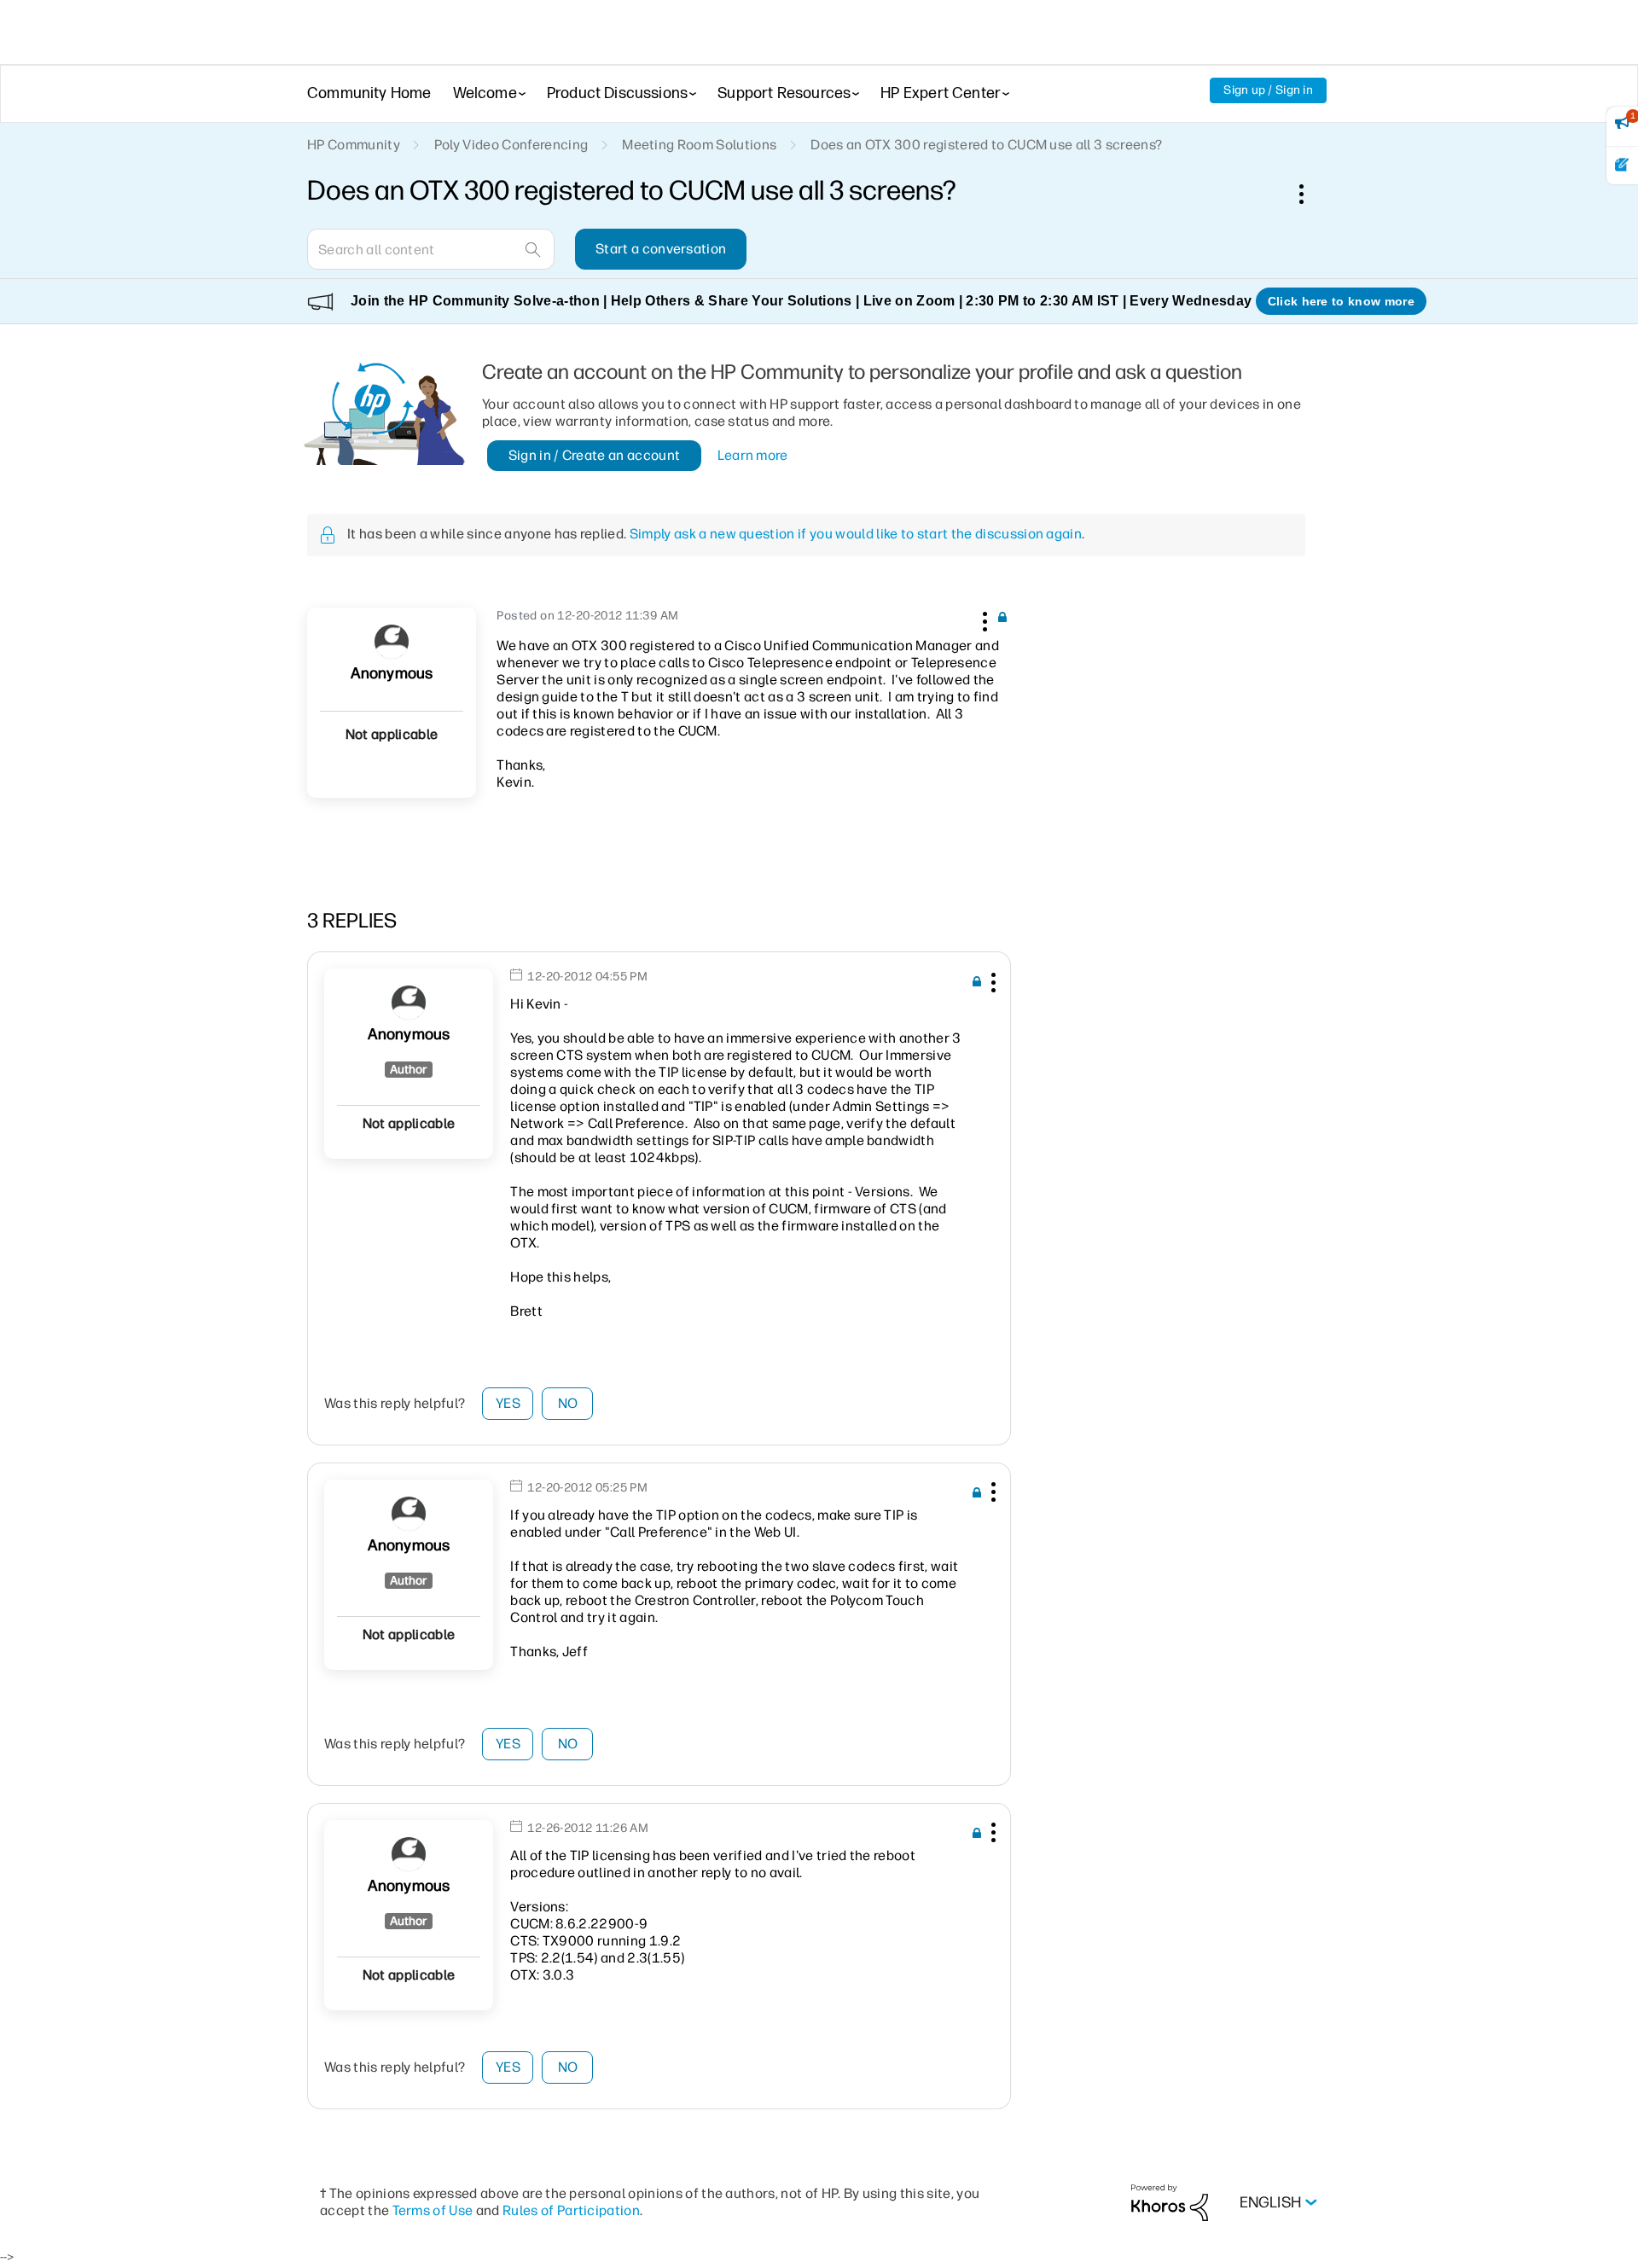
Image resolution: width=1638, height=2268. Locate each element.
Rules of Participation (571, 2210)
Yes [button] (508, 1403)
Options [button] (1310, 194)
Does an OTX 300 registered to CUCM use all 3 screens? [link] (986, 145)
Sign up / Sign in (1268, 90)
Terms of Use (433, 2210)
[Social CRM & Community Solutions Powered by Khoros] (1170, 2202)
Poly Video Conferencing (511, 145)
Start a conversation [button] (661, 249)
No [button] (568, 1403)
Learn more (753, 455)
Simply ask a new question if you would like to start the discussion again (856, 534)
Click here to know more (1341, 301)
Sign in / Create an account (595, 455)
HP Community (354, 145)
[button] (983, 619)
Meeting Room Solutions (699, 145)
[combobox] (431, 249)
